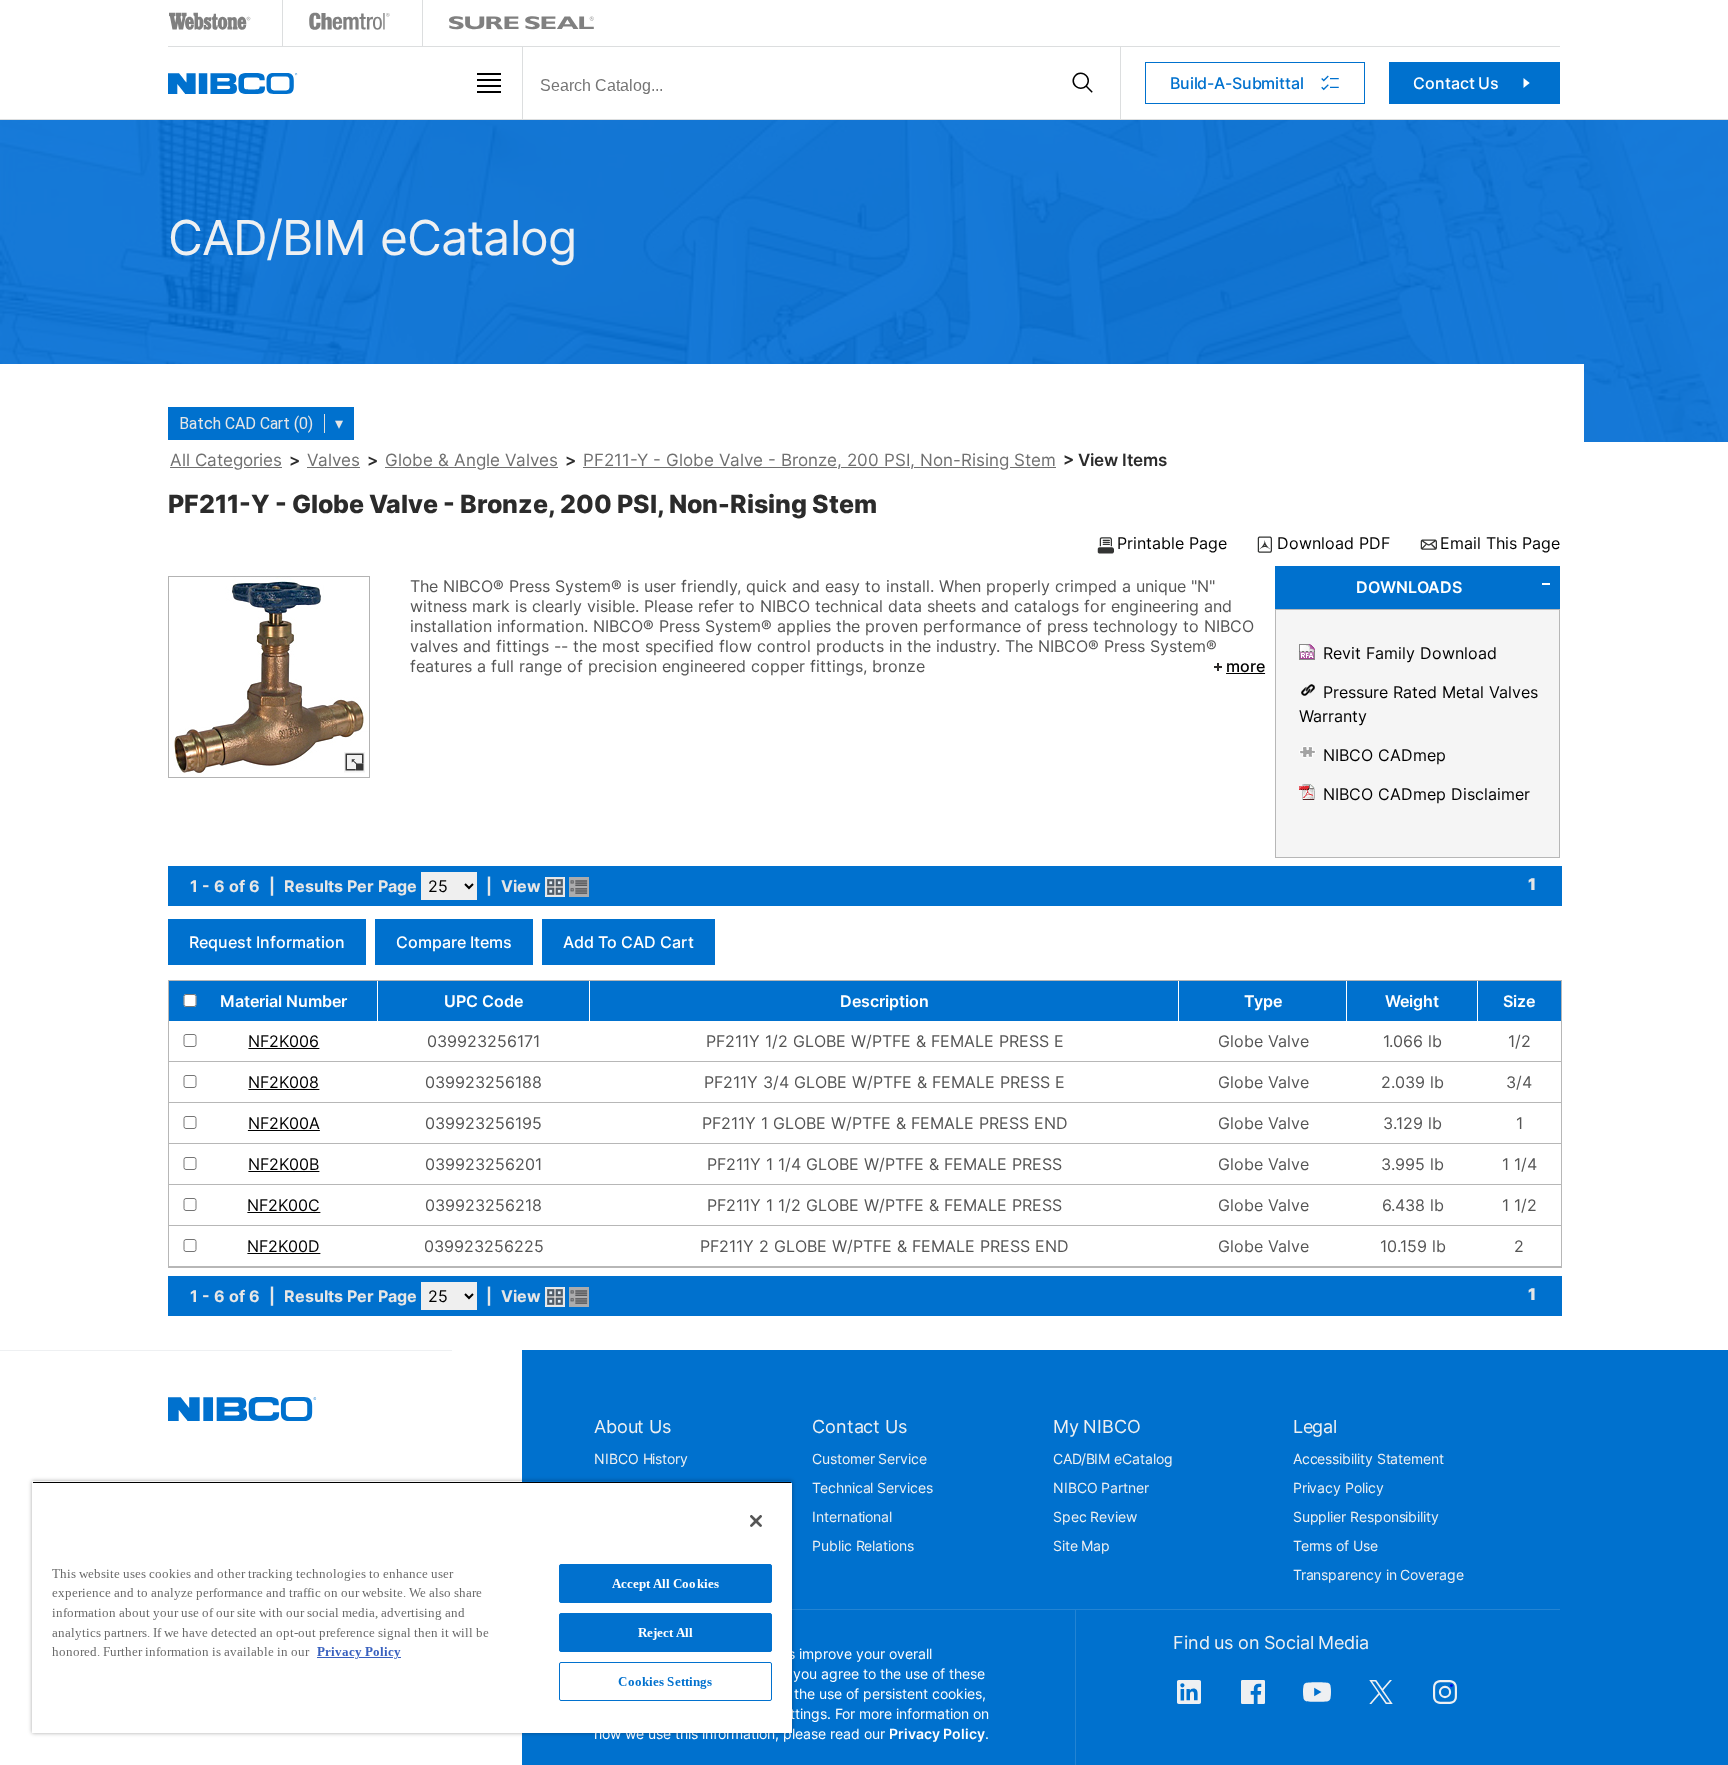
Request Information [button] (267, 942)
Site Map (1081, 1545)
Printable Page (1172, 544)
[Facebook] (1253, 1702)
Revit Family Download (1410, 653)
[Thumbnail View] (555, 887)
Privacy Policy (1338, 1487)
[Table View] (579, 887)
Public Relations (863, 1545)
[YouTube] (1317, 1702)
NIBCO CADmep (1384, 755)
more (1245, 666)
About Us (632, 1426)
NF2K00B (283, 1164)
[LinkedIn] (1189, 1702)
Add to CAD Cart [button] (628, 942)
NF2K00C (283, 1205)
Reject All (665, 1632)
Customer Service (869, 1458)
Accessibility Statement (1368, 1458)
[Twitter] (1381, 1702)
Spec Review (1095, 1516)
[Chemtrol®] (350, 25)
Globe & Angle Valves (471, 460)
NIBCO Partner (1101, 1487)
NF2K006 (283, 1041)
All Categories (226, 460)
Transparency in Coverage (1378, 1574)
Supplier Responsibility (1366, 1516)
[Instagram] (1445, 1702)
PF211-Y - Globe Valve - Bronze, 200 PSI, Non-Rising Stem (819, 460)
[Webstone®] (210, 25)
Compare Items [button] (454, 942)
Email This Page (1500, 544)
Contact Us (1456, 83)
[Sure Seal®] (522, 25)
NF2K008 (283, 1082)
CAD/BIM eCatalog (1113, 1458)
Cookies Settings (665, 1681)
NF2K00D (283, 1246)
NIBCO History (641, 1458)
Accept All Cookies (665, 1583)
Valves (333, 460)
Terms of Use (1335, 1545)
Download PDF (1333, 544)
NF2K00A (284, 1123)
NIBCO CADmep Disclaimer (1426, 794)
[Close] (756, 1521)
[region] (412, 1607)
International (852, 1516)
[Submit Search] (1082, 83)
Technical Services (872, 1487)
